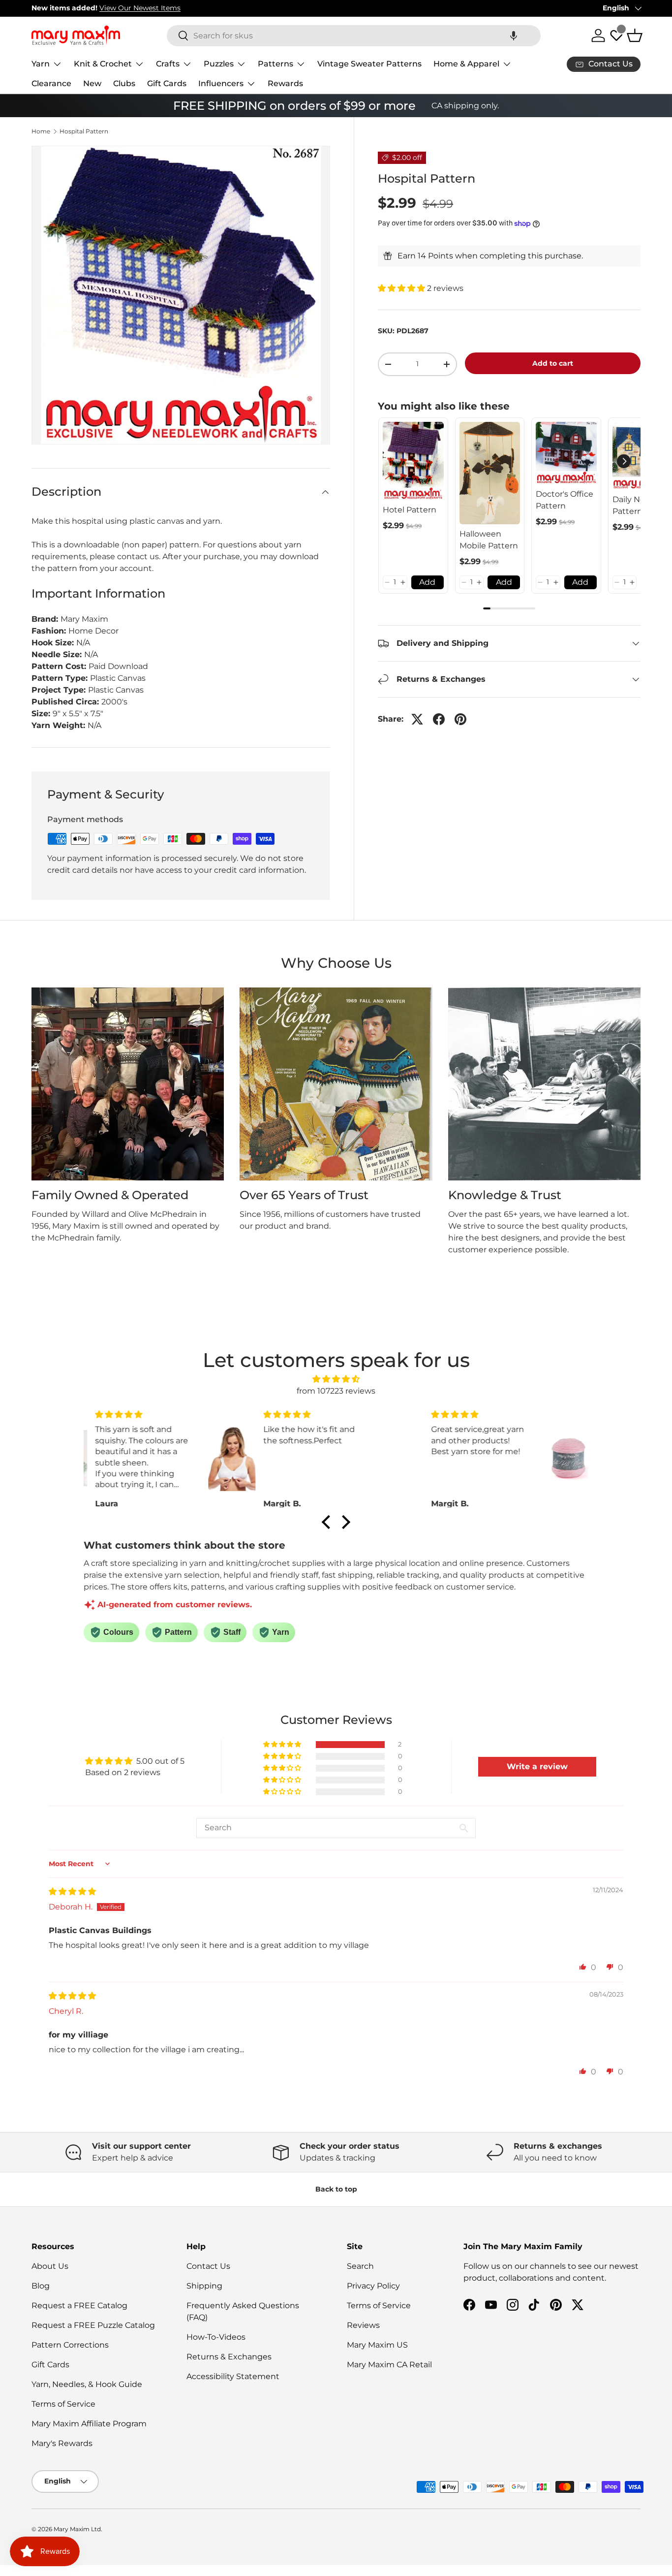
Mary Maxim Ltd (77, 2529)
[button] (514, 36)
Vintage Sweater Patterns (369, 64)
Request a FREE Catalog (79, 2306)
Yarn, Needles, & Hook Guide (87, 2384)
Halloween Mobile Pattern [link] (489, 540)
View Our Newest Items (140, 8)
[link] (413, 461)
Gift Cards (167, 83)
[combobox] (354, 36)
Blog (41, 2286)
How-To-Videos (216, 2337)
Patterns (275, 64)
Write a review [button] (537, 1766)
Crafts (168, 64)
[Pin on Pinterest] (460, 719)
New (92, 83)
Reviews (363, 2325)
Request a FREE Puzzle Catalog (93, 2325)
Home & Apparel (466, 64)
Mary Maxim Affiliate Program (89, 2424)
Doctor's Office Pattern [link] (565, 500)
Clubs (124, 83)
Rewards (285, 83)
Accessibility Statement (233, 2376)
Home (41, 131)
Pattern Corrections (70, 2345)
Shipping (204, 2286)
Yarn (41, 64)
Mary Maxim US (377, 2345)
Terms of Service (63, 2404)
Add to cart (553, 363)
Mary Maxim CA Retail (389, 2365)
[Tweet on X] (417, 719)
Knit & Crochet (103, 64)
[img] (336, 1379)
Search (360, 2266)
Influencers (221, 83)
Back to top (336, 2189)
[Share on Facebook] (439, 719)
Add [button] (427, 582)
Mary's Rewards (62, 2443)
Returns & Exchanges (229, 2357)
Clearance (51, 83)
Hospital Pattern (84, 131)
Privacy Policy (373, 2286)
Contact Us (208, 2266)
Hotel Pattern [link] (410, 510)
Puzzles (219, 64)
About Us (50, 2266)
